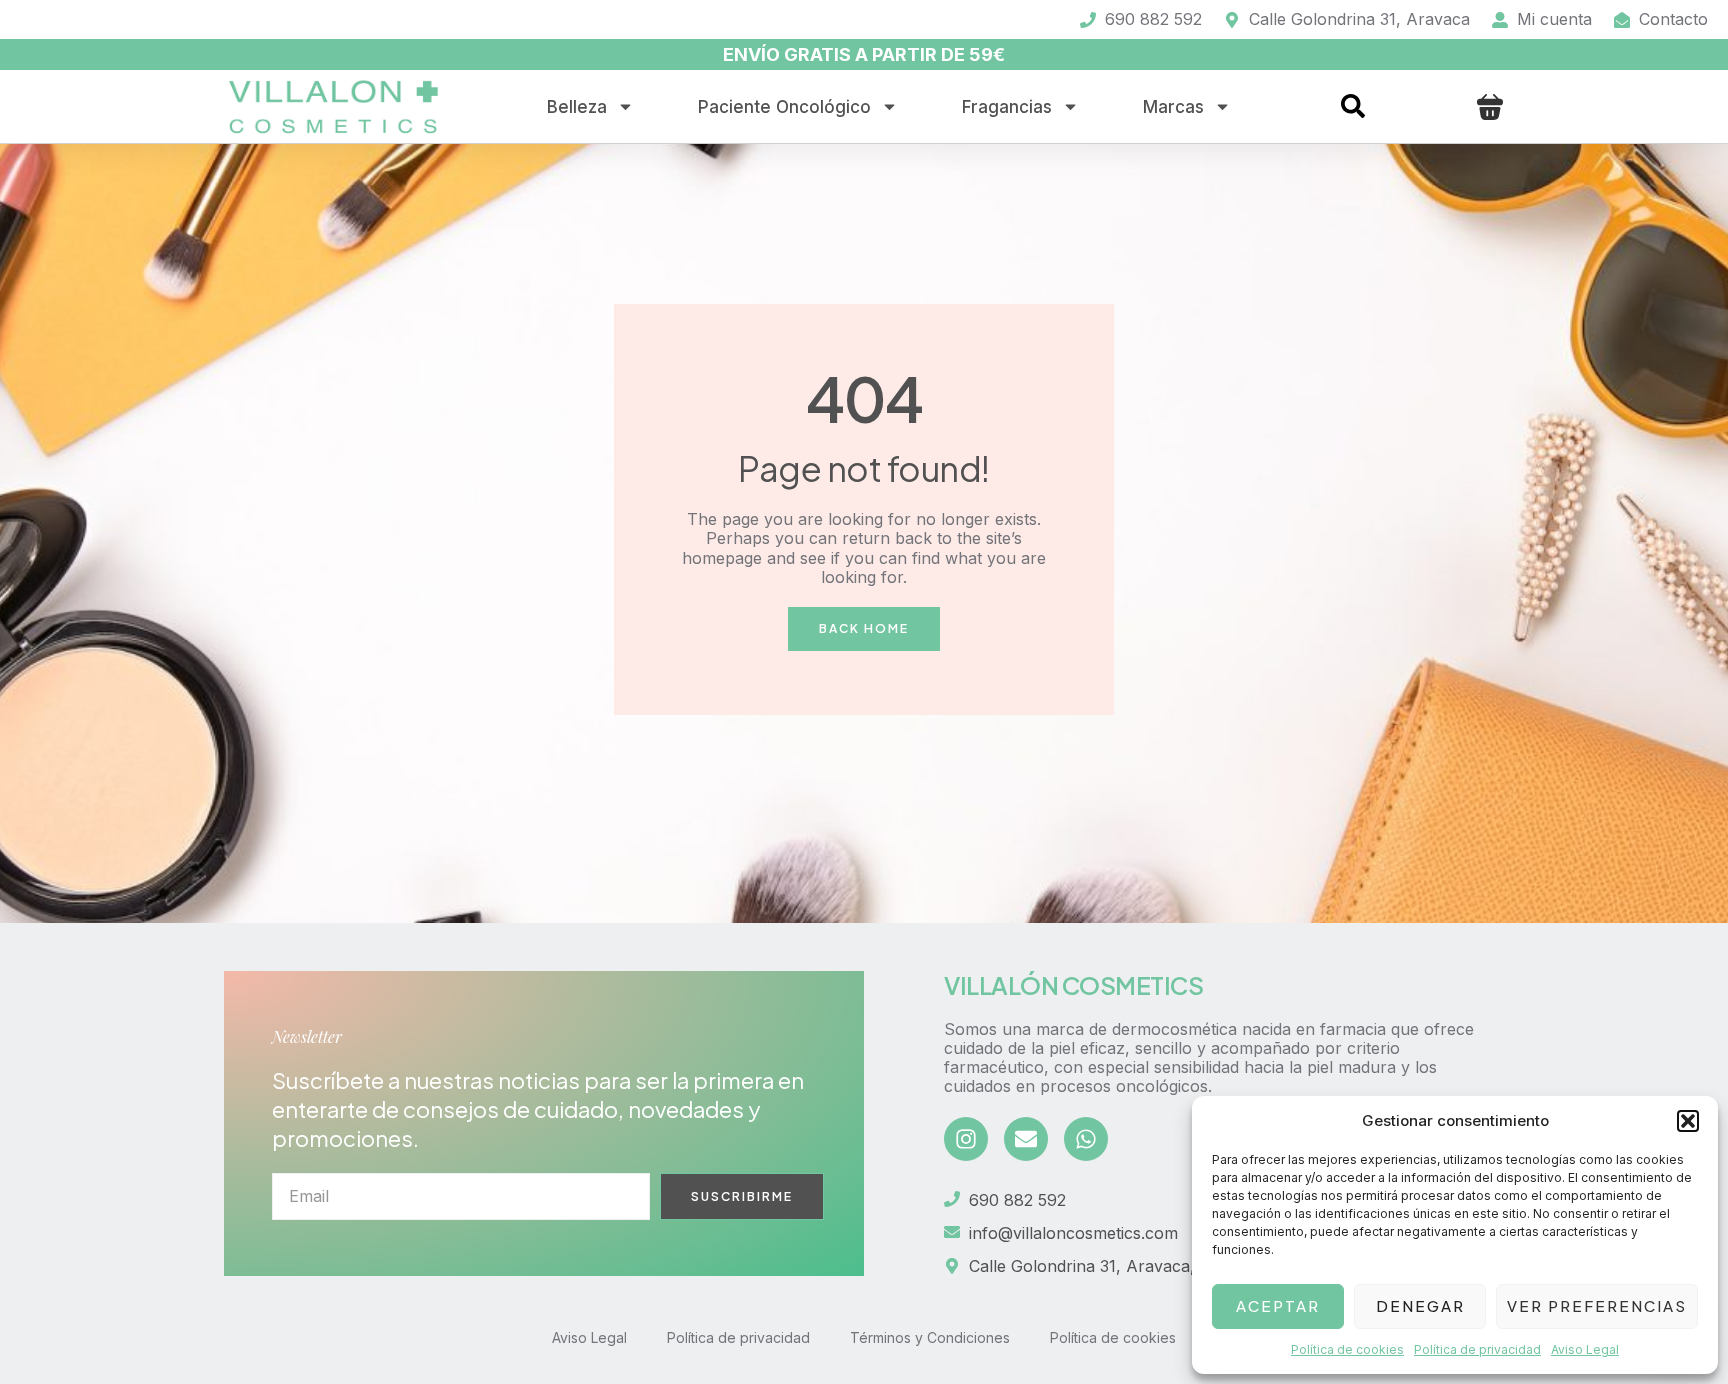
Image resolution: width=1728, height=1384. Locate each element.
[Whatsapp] (1086, 1139)
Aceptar (1278, 1305)
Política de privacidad (1477, 1349)
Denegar (1420, 1305)
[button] (1688, 1121)
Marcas (1173, 107)
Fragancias (1007, 107)
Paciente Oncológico (784, 107)
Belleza (577, 107)
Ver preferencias (1597, 1305)
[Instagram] (966, 1139)
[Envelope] (1026, 1139)
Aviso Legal (1585, 1349)
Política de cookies (1347, 1349)
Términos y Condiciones (930, 1337)
